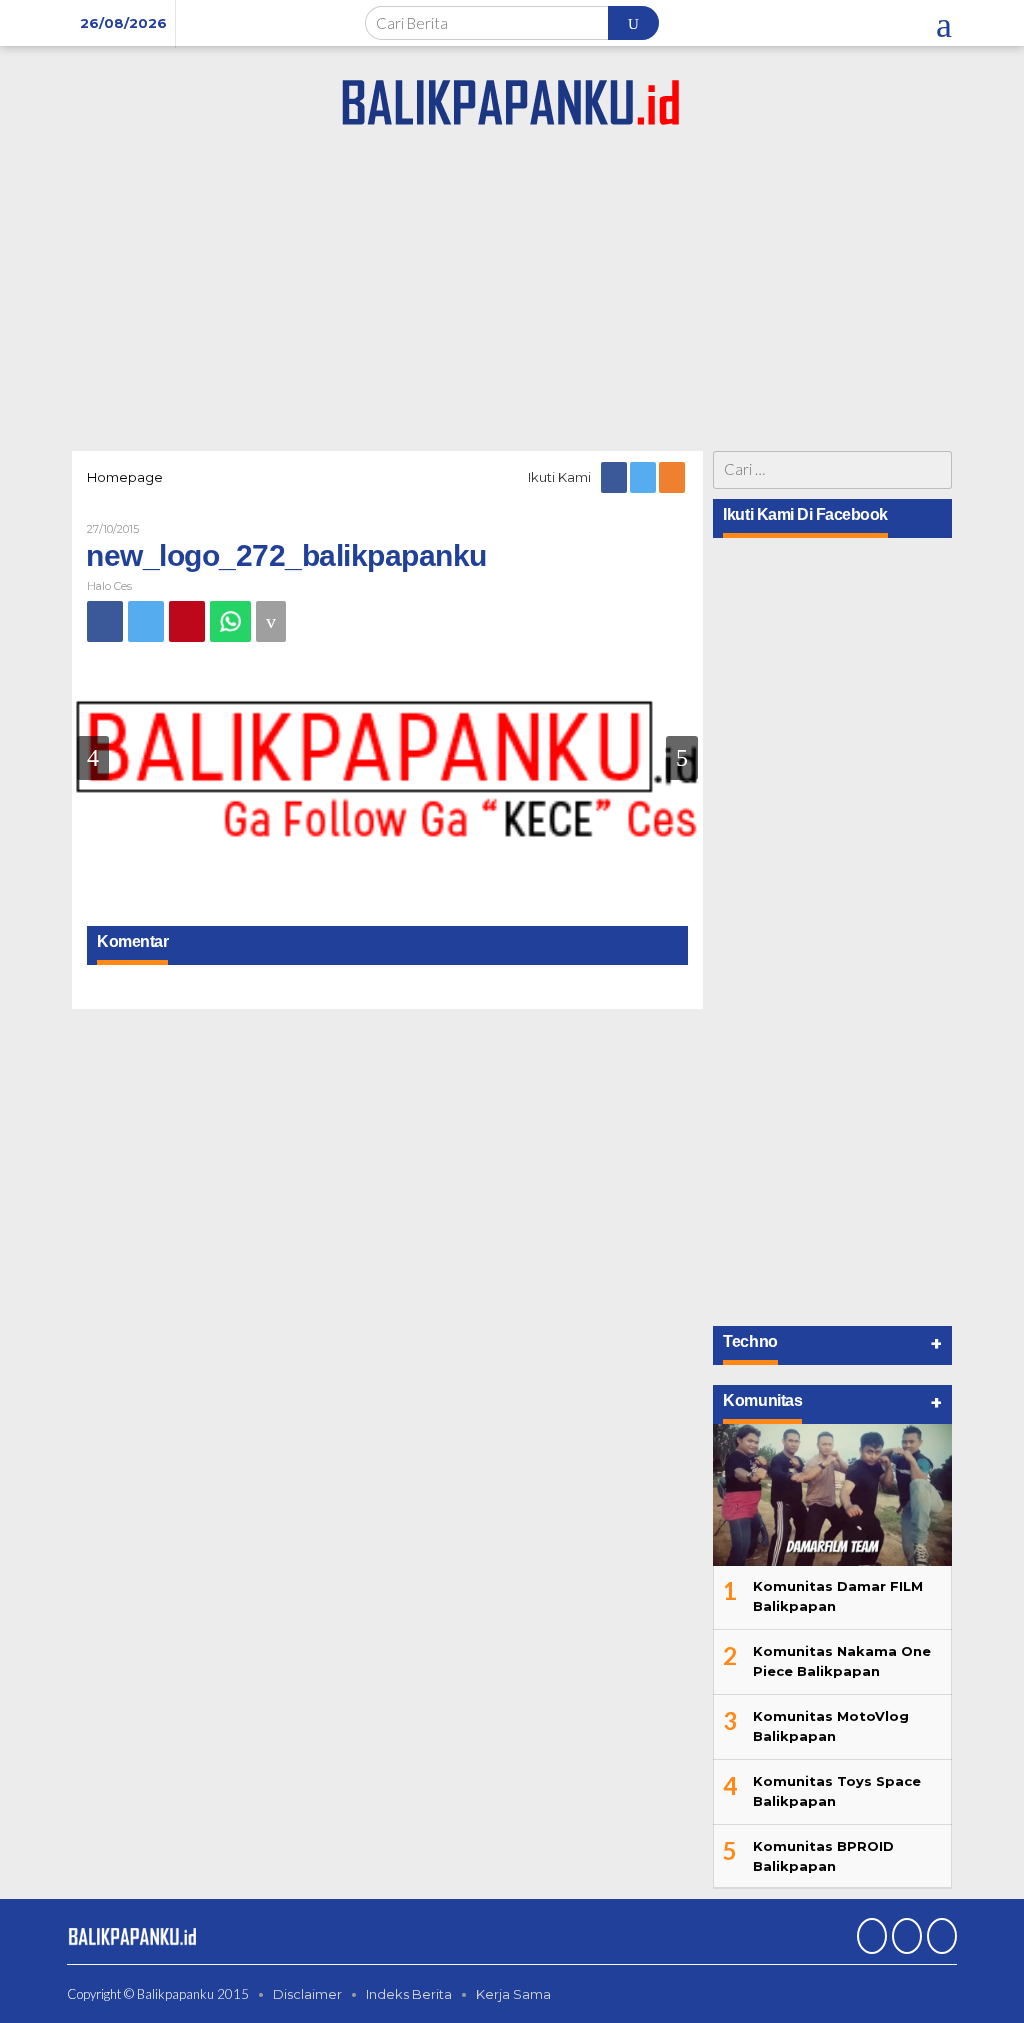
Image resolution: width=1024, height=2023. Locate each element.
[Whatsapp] (230, 621)
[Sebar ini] (105, 621)
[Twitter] (644, 476)
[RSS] (673, 476)
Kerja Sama (513, 1994)
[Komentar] (271, 621)
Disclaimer (307, 1994)
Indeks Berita (409, 1994)
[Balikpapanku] (512, 99)
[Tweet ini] (146, 621)
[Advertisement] (512, 296)
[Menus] (944, 23)
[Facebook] (615, 476)
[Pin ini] (187, 621)
